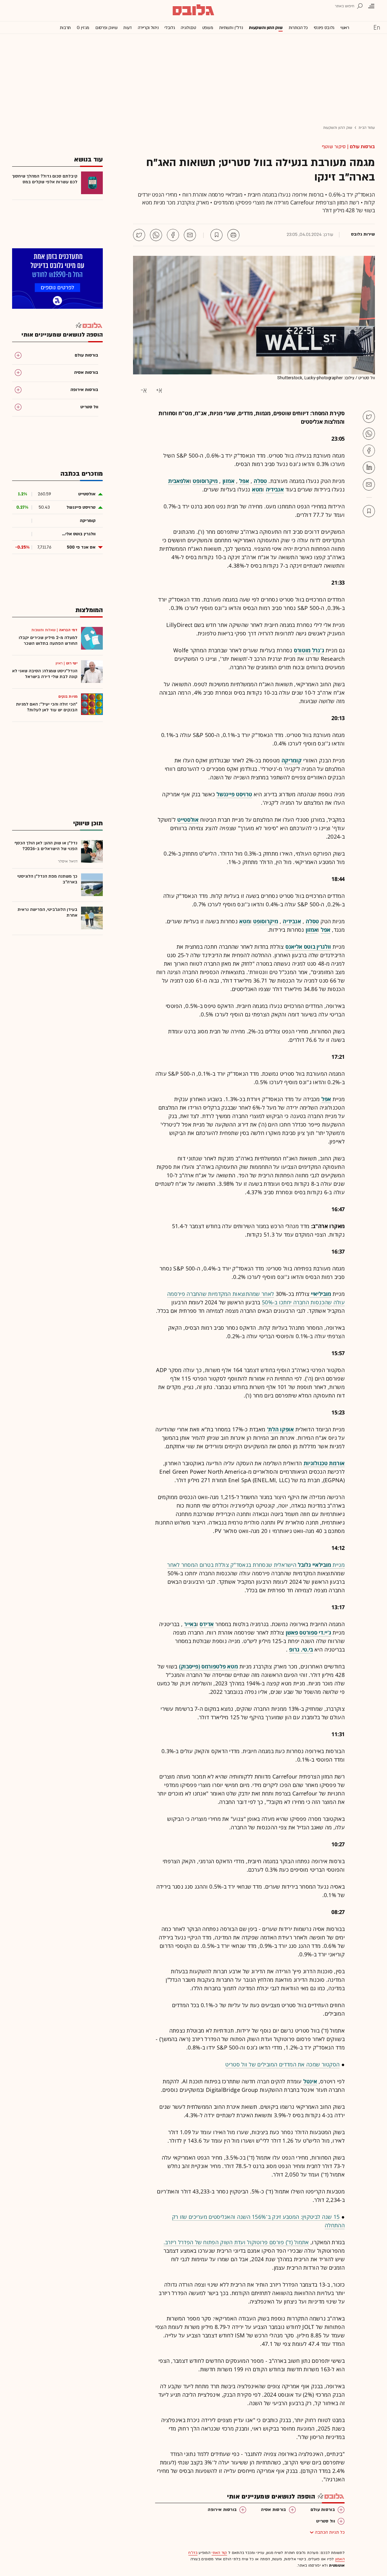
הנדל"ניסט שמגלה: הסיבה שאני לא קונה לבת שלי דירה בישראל (45, 674)
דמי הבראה (68, 630)
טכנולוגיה (188, 28)
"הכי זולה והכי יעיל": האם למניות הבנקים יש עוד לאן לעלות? (47, 707)
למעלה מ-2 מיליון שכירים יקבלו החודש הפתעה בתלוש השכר (48, 641)
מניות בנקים (68, 696)
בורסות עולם (362, 147)
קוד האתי (219, 2553)
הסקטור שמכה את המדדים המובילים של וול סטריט (282, 2064)
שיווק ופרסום (106, 28)
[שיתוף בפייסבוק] (173, 235)
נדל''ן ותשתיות (231, 28)
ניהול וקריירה (148, 28)
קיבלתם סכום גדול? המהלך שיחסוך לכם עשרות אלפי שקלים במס (45, 179)
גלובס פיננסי (324, 28)
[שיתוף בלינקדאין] (369, 468)
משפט (208, 28)
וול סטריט (326, 2521)
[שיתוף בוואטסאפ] (156, 235)
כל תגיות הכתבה (330, 2532)
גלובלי (170, 28)
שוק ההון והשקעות (266, 28)
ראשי (345, 28)
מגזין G (83, 28)
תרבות (65, 28)
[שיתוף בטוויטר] (139, 235)
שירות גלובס (363, 234)
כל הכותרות (298, 28)
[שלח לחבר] (369, 484)
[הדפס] (233, 235)
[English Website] (377, 27)
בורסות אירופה (222, 2510)
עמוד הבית (367, 128)
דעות (128, 28)
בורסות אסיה (273, 2510)
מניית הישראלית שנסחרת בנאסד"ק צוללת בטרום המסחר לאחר (256, 1565)
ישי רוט (72, 663)
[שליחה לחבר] (190, 235)
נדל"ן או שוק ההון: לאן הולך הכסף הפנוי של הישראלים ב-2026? (46, 846)
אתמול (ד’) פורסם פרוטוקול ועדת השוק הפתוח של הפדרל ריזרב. (236, 2242)
